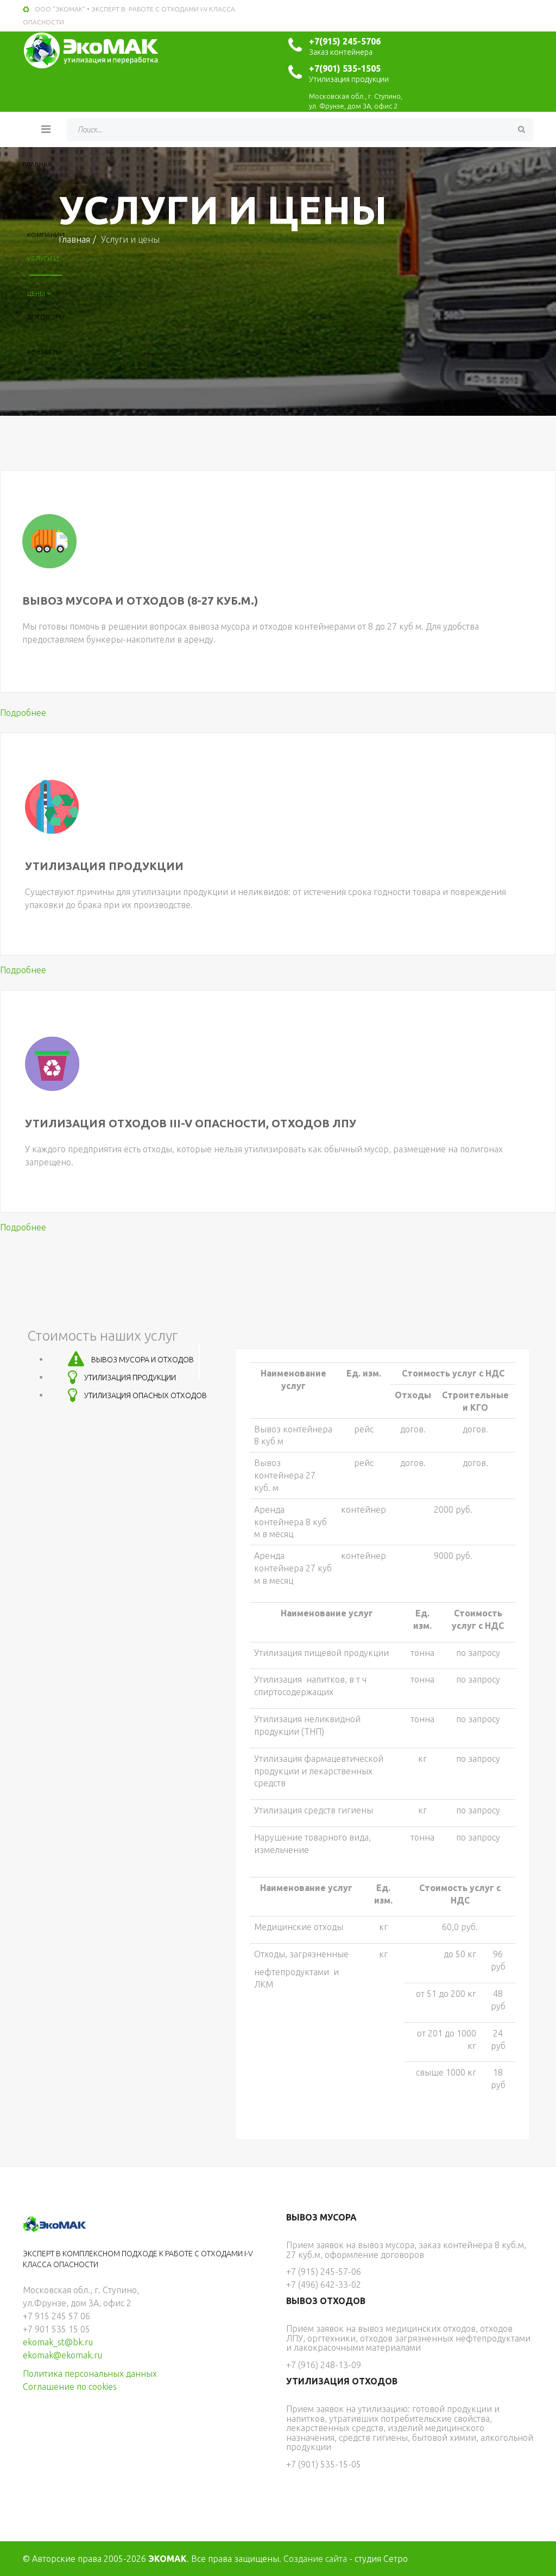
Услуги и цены (43, 265)
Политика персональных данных (90, 2374)
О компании (46, 207)
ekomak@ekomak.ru (62, 2355)
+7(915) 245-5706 (345, 41)
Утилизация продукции (104, 866)
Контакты (44, 352)
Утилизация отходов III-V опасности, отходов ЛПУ (191, 1123)
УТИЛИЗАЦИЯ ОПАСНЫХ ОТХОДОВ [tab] (145, 1395)
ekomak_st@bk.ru (58, 2342)
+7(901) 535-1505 (345, 68)
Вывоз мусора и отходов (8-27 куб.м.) (140, 601)
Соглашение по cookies (70, 2387)
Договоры (46, 317)
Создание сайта (315, 2559)
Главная (37, 164)
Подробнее (23, 713)
